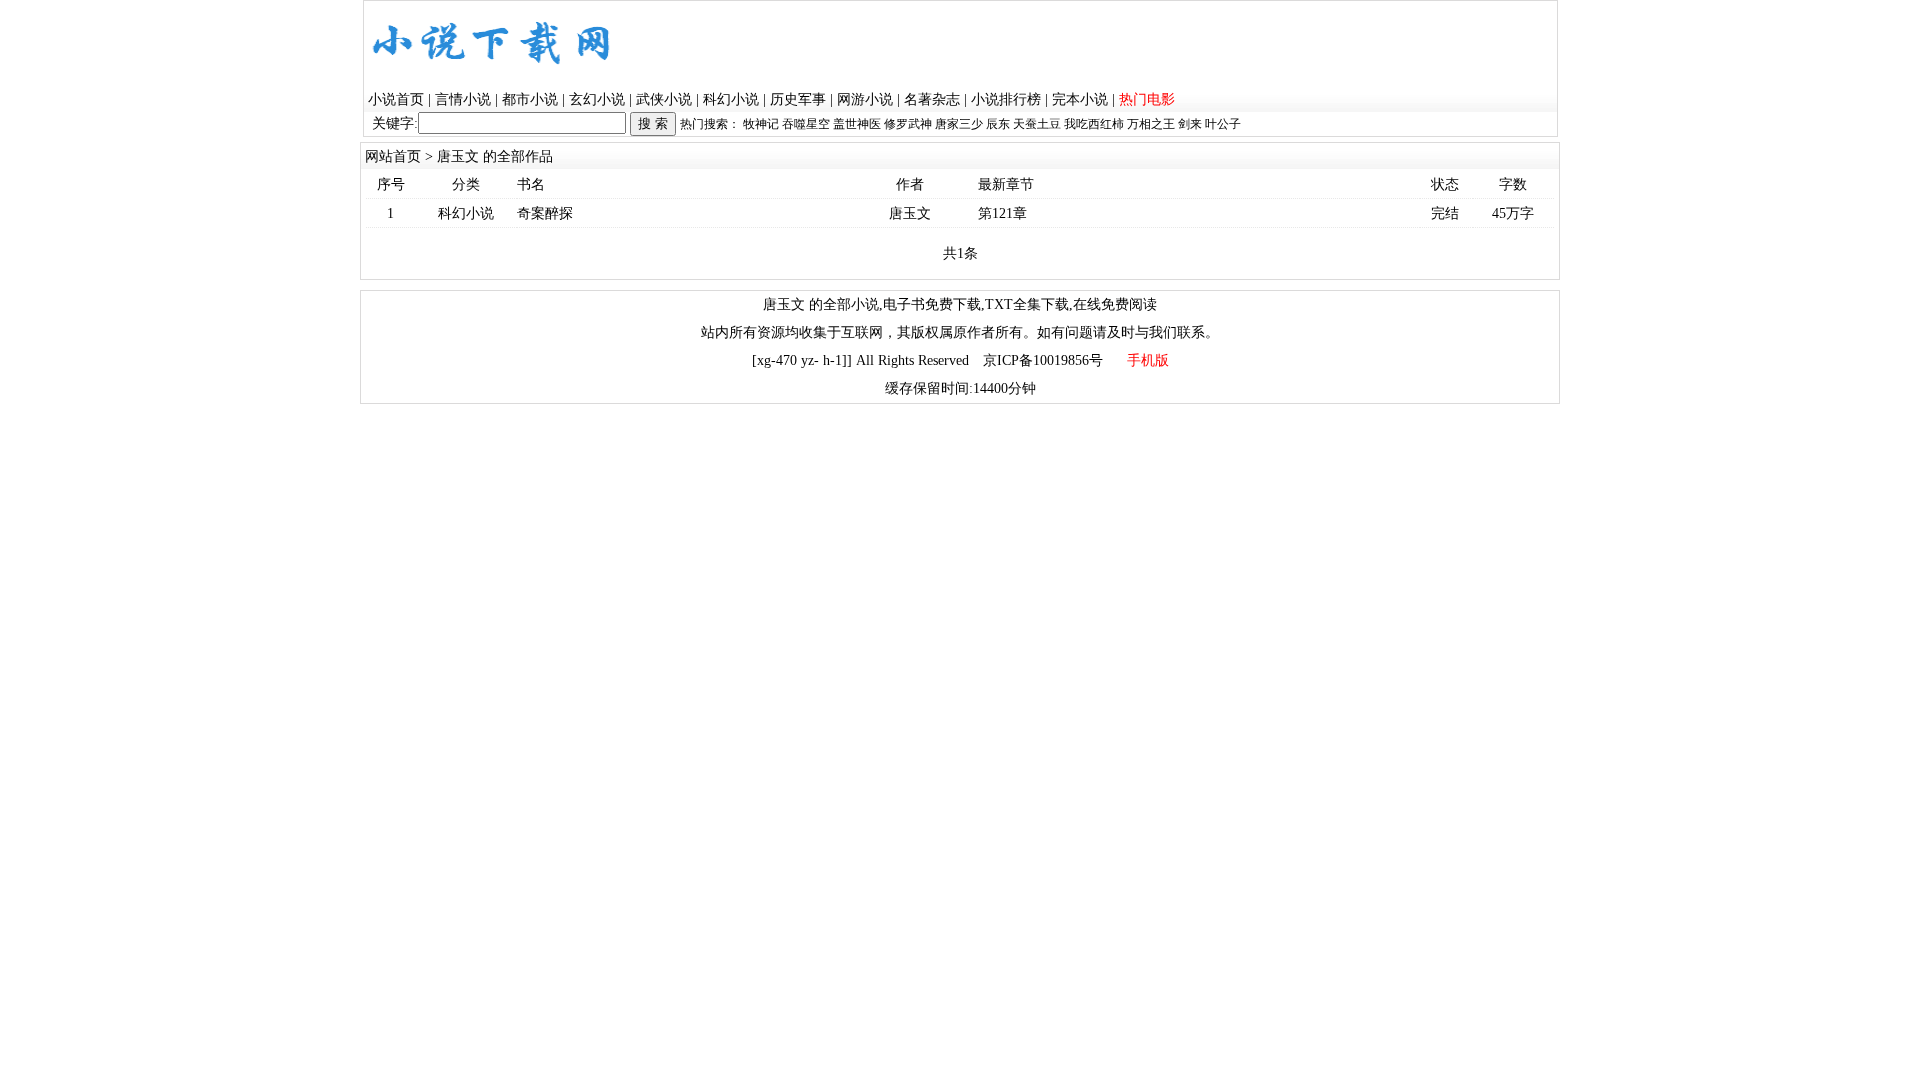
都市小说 (530, 99)
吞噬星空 (806, 124)
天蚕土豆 (1037, 124)
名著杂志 (932, 99)
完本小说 (1080, 99)
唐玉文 (910, 213)
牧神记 (761, 124)
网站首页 (393, 156)
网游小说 (865, 99)
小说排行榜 (1006, 99)
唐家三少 (959, 124)
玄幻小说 (597, 99)
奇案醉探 (545, 213)
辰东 (998, 124)
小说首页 (396, 99)
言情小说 (463, 99)
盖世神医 (857, 124)
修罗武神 (908, 124)
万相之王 (1151, 124)
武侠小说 (664, 99)
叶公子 (1223, 124)
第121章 (1002, 213)
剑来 (1190, 124)
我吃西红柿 (1094, 124)
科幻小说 (731, 99)
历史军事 (798, 99)
